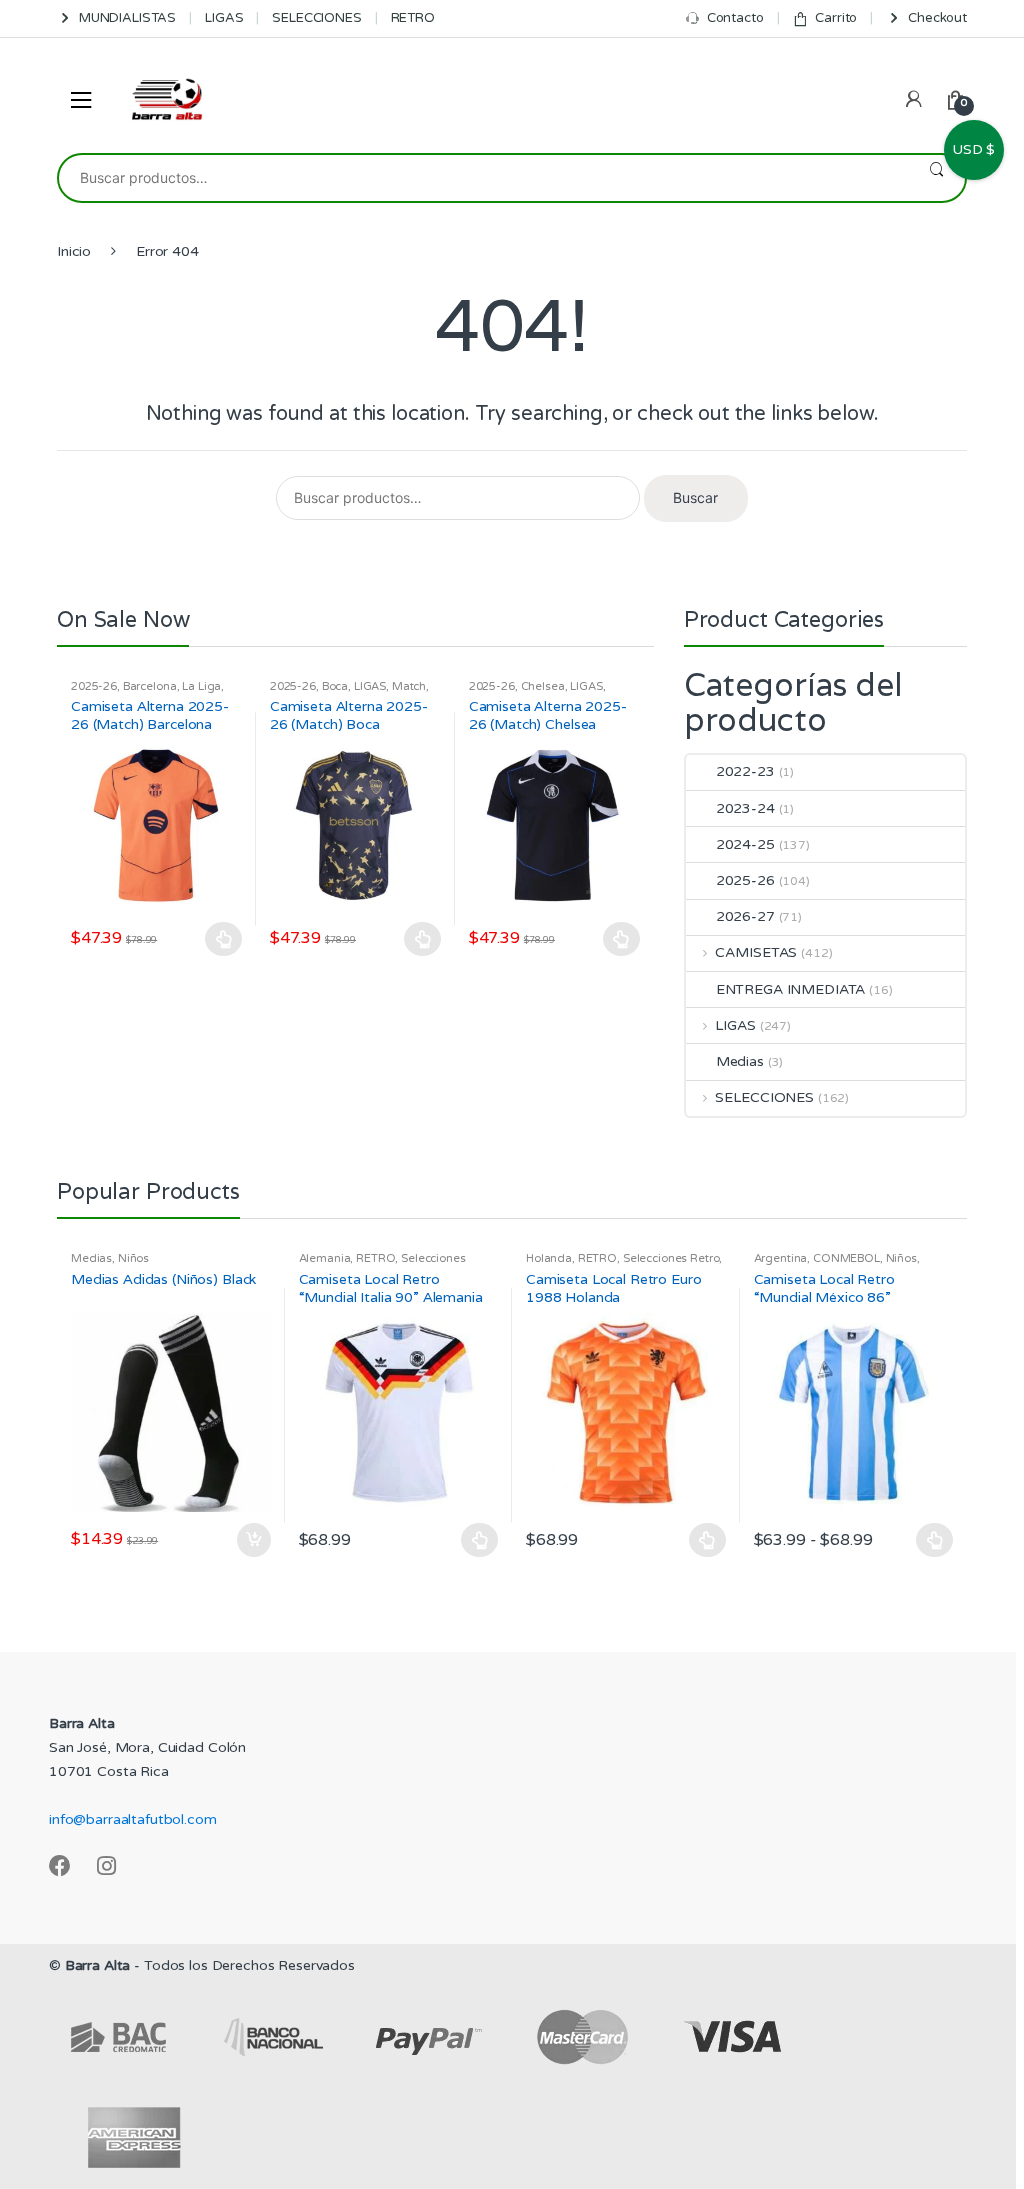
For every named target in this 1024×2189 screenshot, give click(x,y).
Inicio (74, 251)
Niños (133, 1258)
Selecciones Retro (671, 1258)
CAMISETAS (756, 952)
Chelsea (543, 686)
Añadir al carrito (253, 1540)
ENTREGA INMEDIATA (791, 989)
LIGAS (224, 18)
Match (409, 686)
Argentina (781, 1258)
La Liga (201, 686)
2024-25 (745, 844)
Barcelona (150, 686)
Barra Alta (98, 1965)
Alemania (325, 1258)
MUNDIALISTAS (127, 18)
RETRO (413, 18)
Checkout (937, 18)
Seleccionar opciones (224, 939)
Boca (335, 686)
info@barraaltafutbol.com (133, 1819)
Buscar (936, 178)
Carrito (836, 18)
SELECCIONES (316, 18)
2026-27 (745, 916)
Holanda (549, 1258)
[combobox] (483, 178)
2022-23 (745, 771)
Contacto (735, 18)
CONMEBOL (846, 1258)
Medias (740, 1061)
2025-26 (94, 686)
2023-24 (745, 808)
